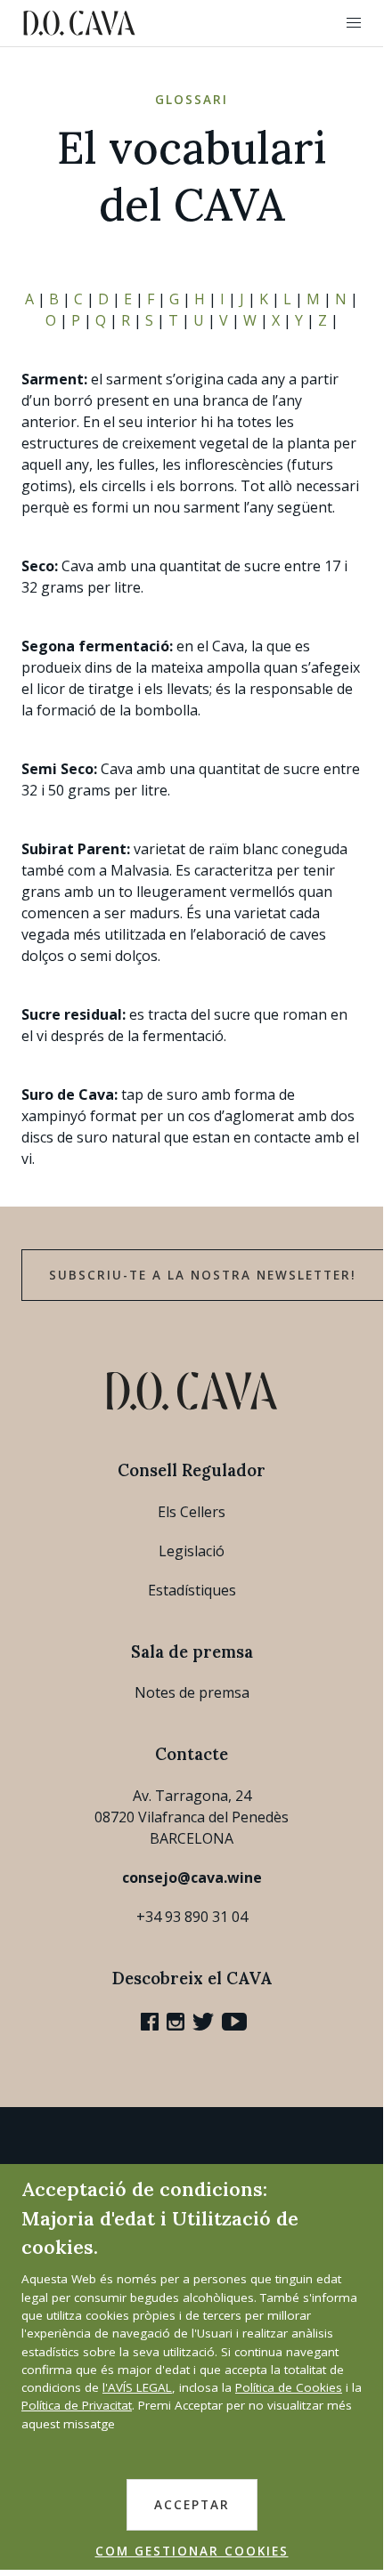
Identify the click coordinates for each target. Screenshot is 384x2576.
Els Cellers (192, 1512)
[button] (354, 23)
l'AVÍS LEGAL (137, 2387)
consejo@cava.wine (192, 1877)
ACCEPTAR (192, 2505)
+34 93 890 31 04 (192, 1917)
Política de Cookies (289, 2387)
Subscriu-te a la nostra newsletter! (203, 1275)
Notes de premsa (192, 1692)
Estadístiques (192, 1590)
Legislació (192, 1551)
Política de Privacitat (77, 2405)
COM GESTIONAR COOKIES (192, 2551)
